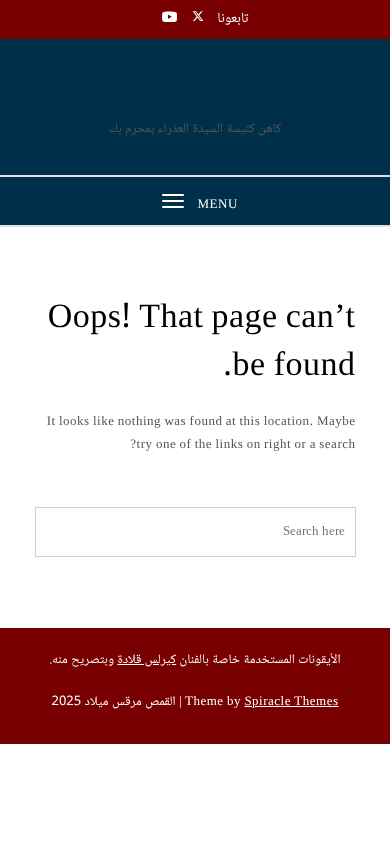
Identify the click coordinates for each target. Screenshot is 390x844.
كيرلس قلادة (146, 661)
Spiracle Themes (291, 703)
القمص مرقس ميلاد (195, 95)
